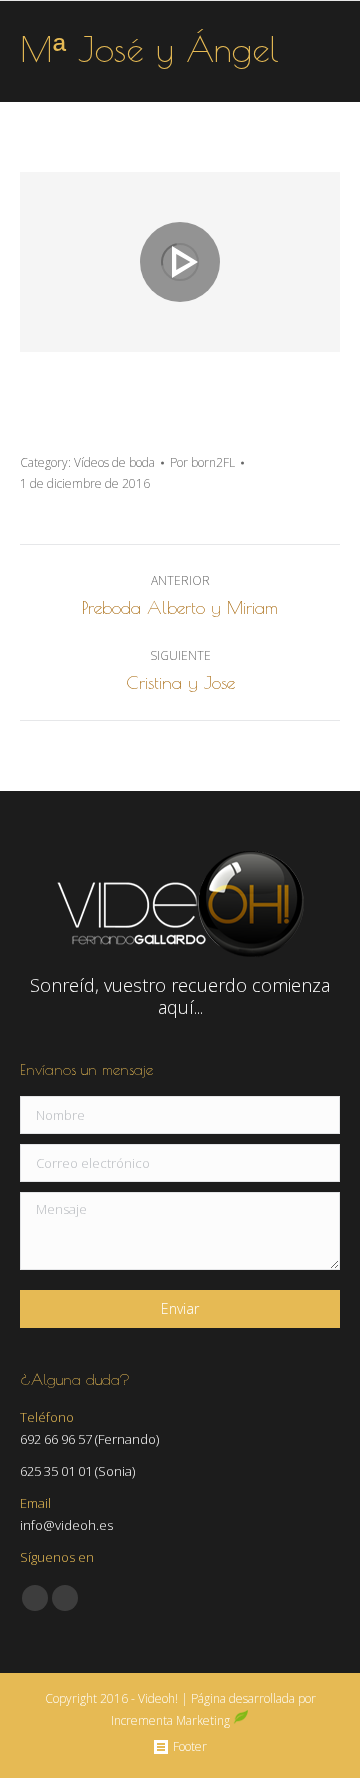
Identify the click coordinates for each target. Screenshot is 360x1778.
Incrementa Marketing (172, 1720)
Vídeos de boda (114, 462)
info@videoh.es (66, 1525)
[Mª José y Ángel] (180, 262)
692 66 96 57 (56, 1439)
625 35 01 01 (56, 1471)
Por (202, 462)
